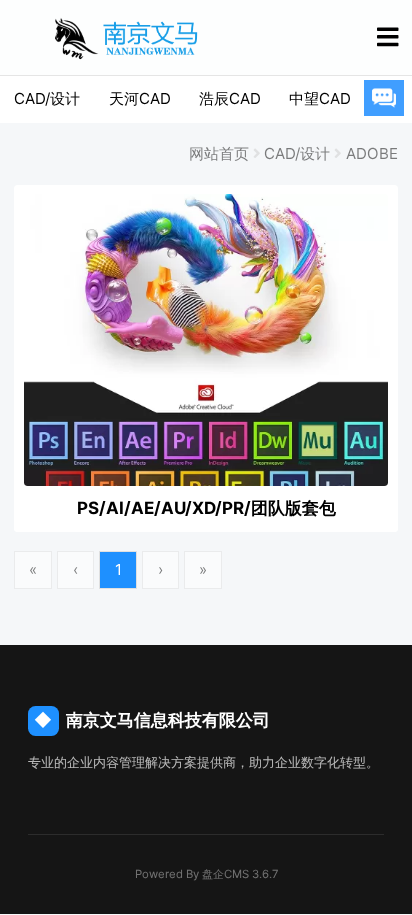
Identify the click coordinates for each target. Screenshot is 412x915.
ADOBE (372, 153)
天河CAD (140, 98)
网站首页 (219, 153)
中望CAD (320, 98)
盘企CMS (206, 874)
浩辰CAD (230, 98)
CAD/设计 (47, 98)
